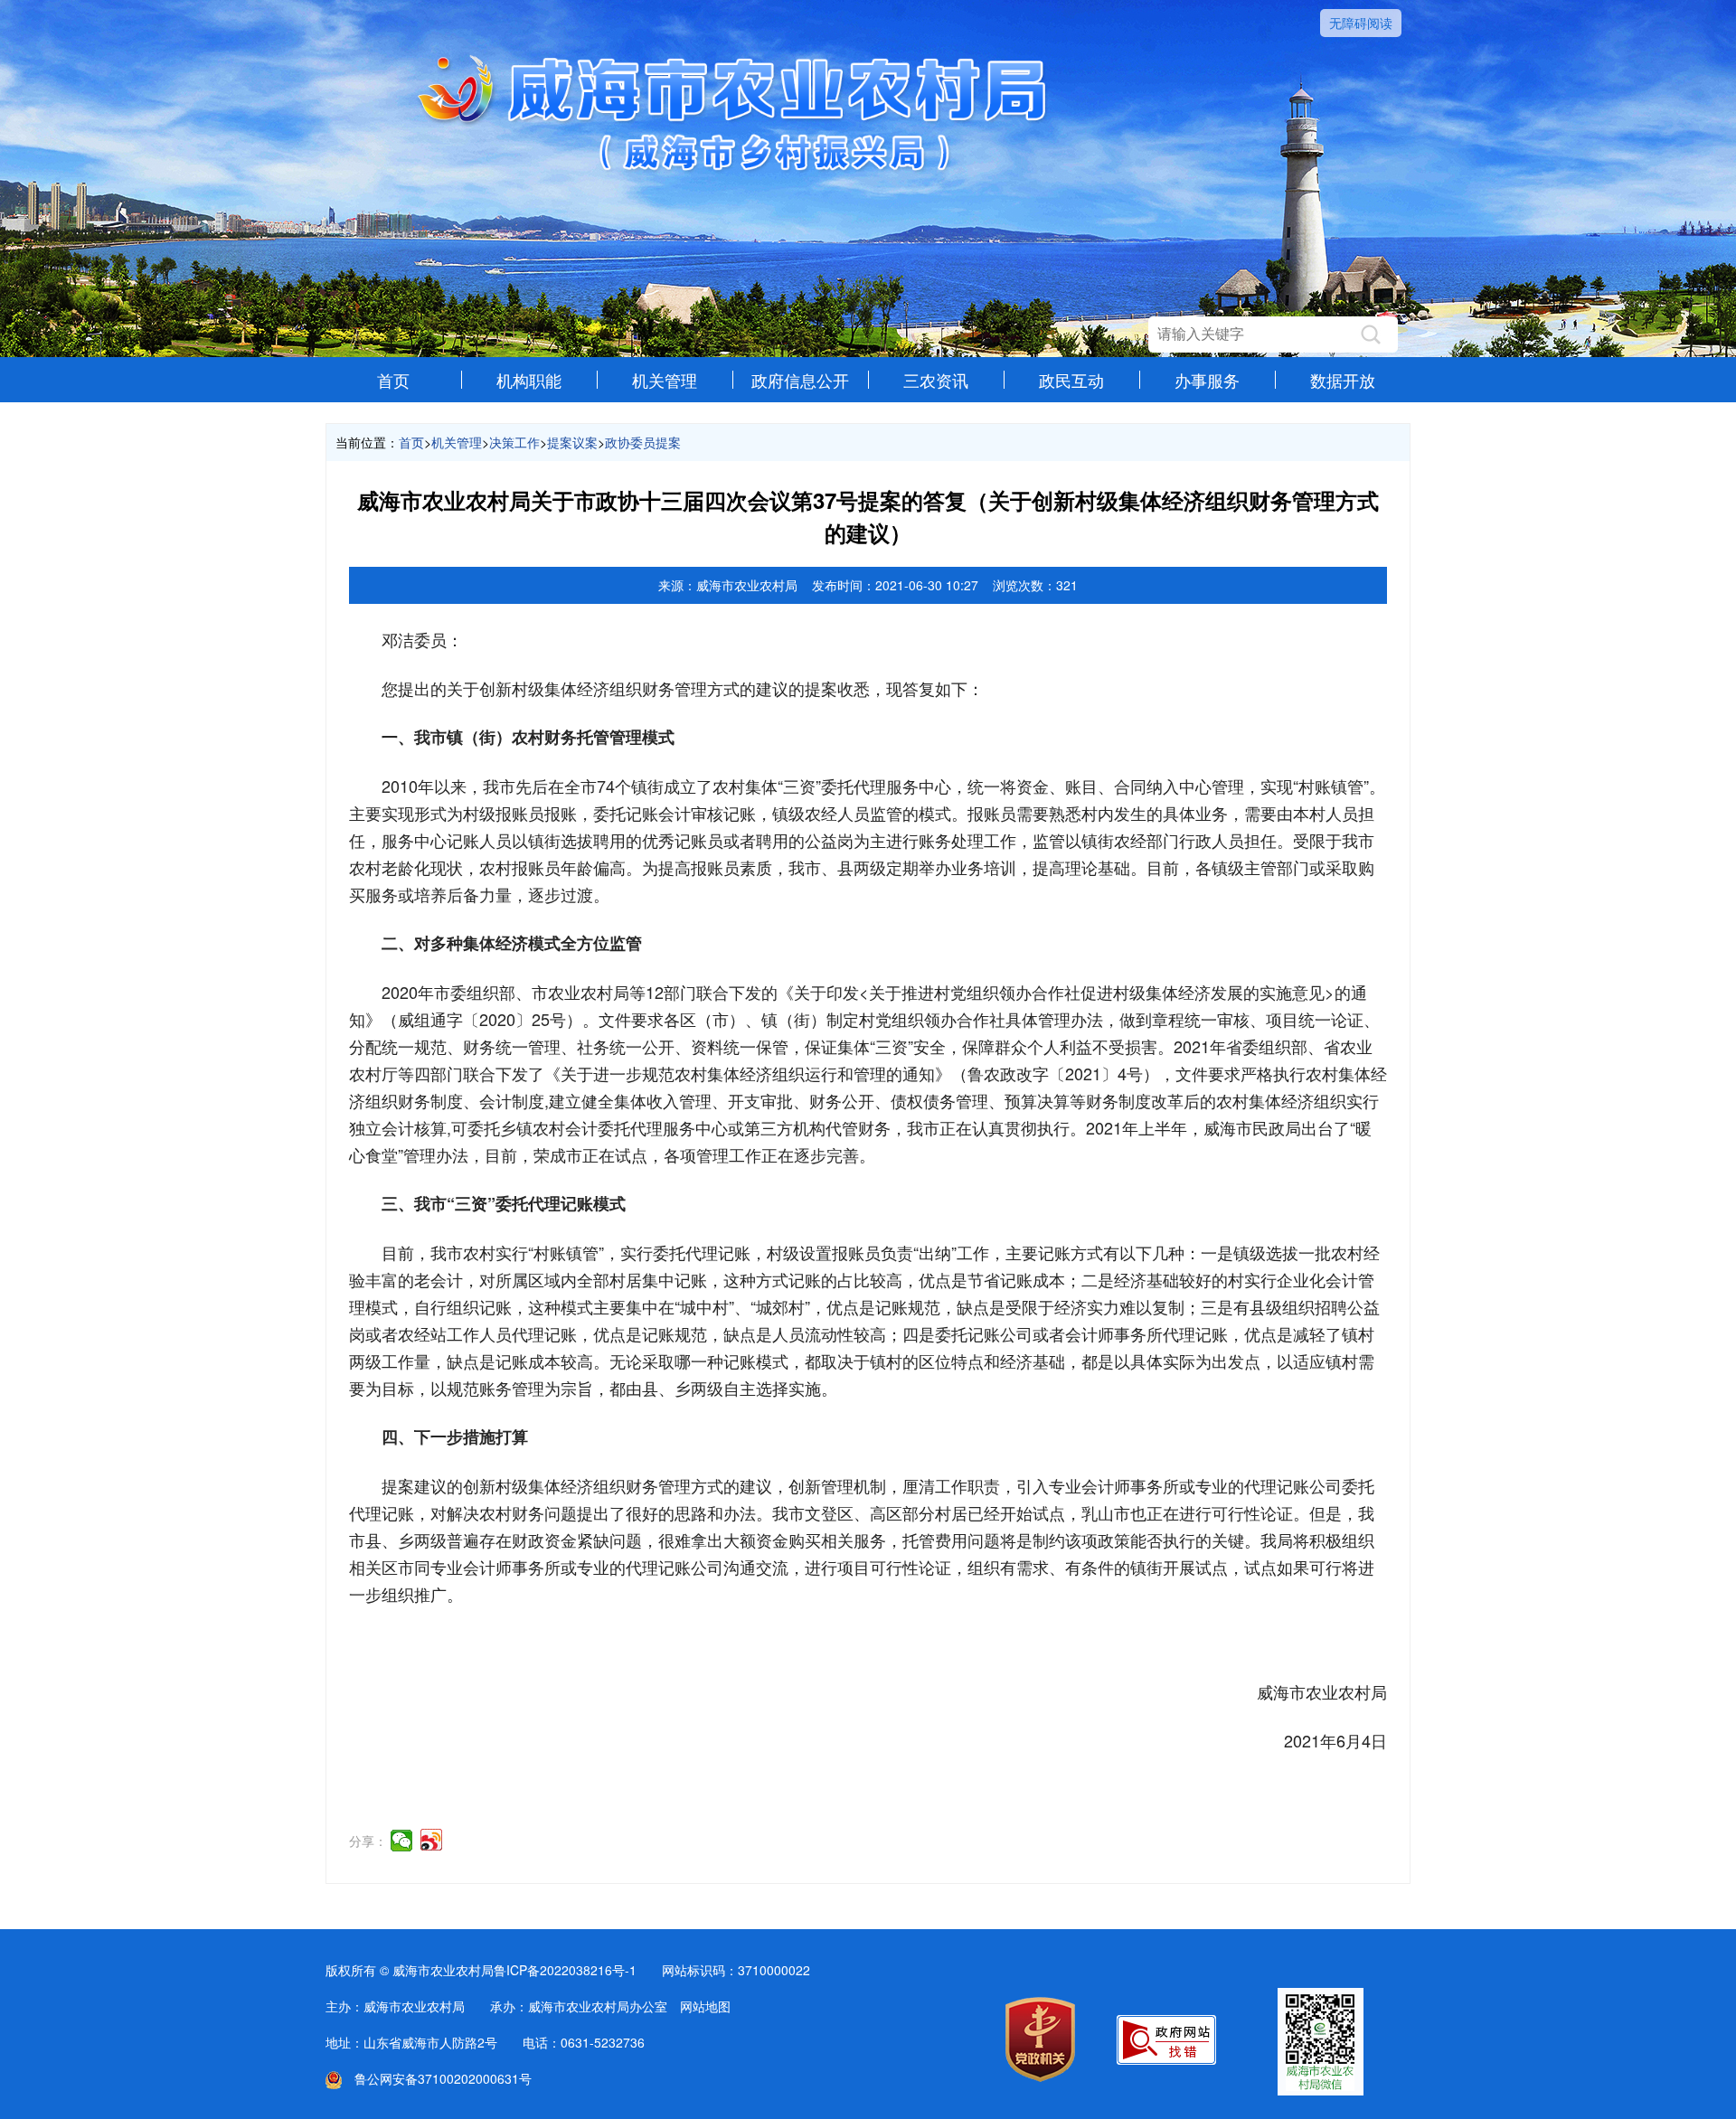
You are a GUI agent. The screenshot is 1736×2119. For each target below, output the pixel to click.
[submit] (1371, 334)
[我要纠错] (1166, 2059)
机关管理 (665, 380)
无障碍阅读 (1361, 23)
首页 (393, 380)
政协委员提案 (643, 442)
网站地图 (705, 2006)
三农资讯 (936, 380)
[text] (1255, 334)
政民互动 (1071, 380)
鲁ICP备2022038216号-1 (565, 1970)
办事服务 (1207, 380)
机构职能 (529, 380)
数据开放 (1343, 380)
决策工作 (514, 442)
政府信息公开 (800, 380)
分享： (368, 1841)
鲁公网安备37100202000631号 (437, 2078)
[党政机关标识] (1040, 2077)
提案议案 (572, 442)
